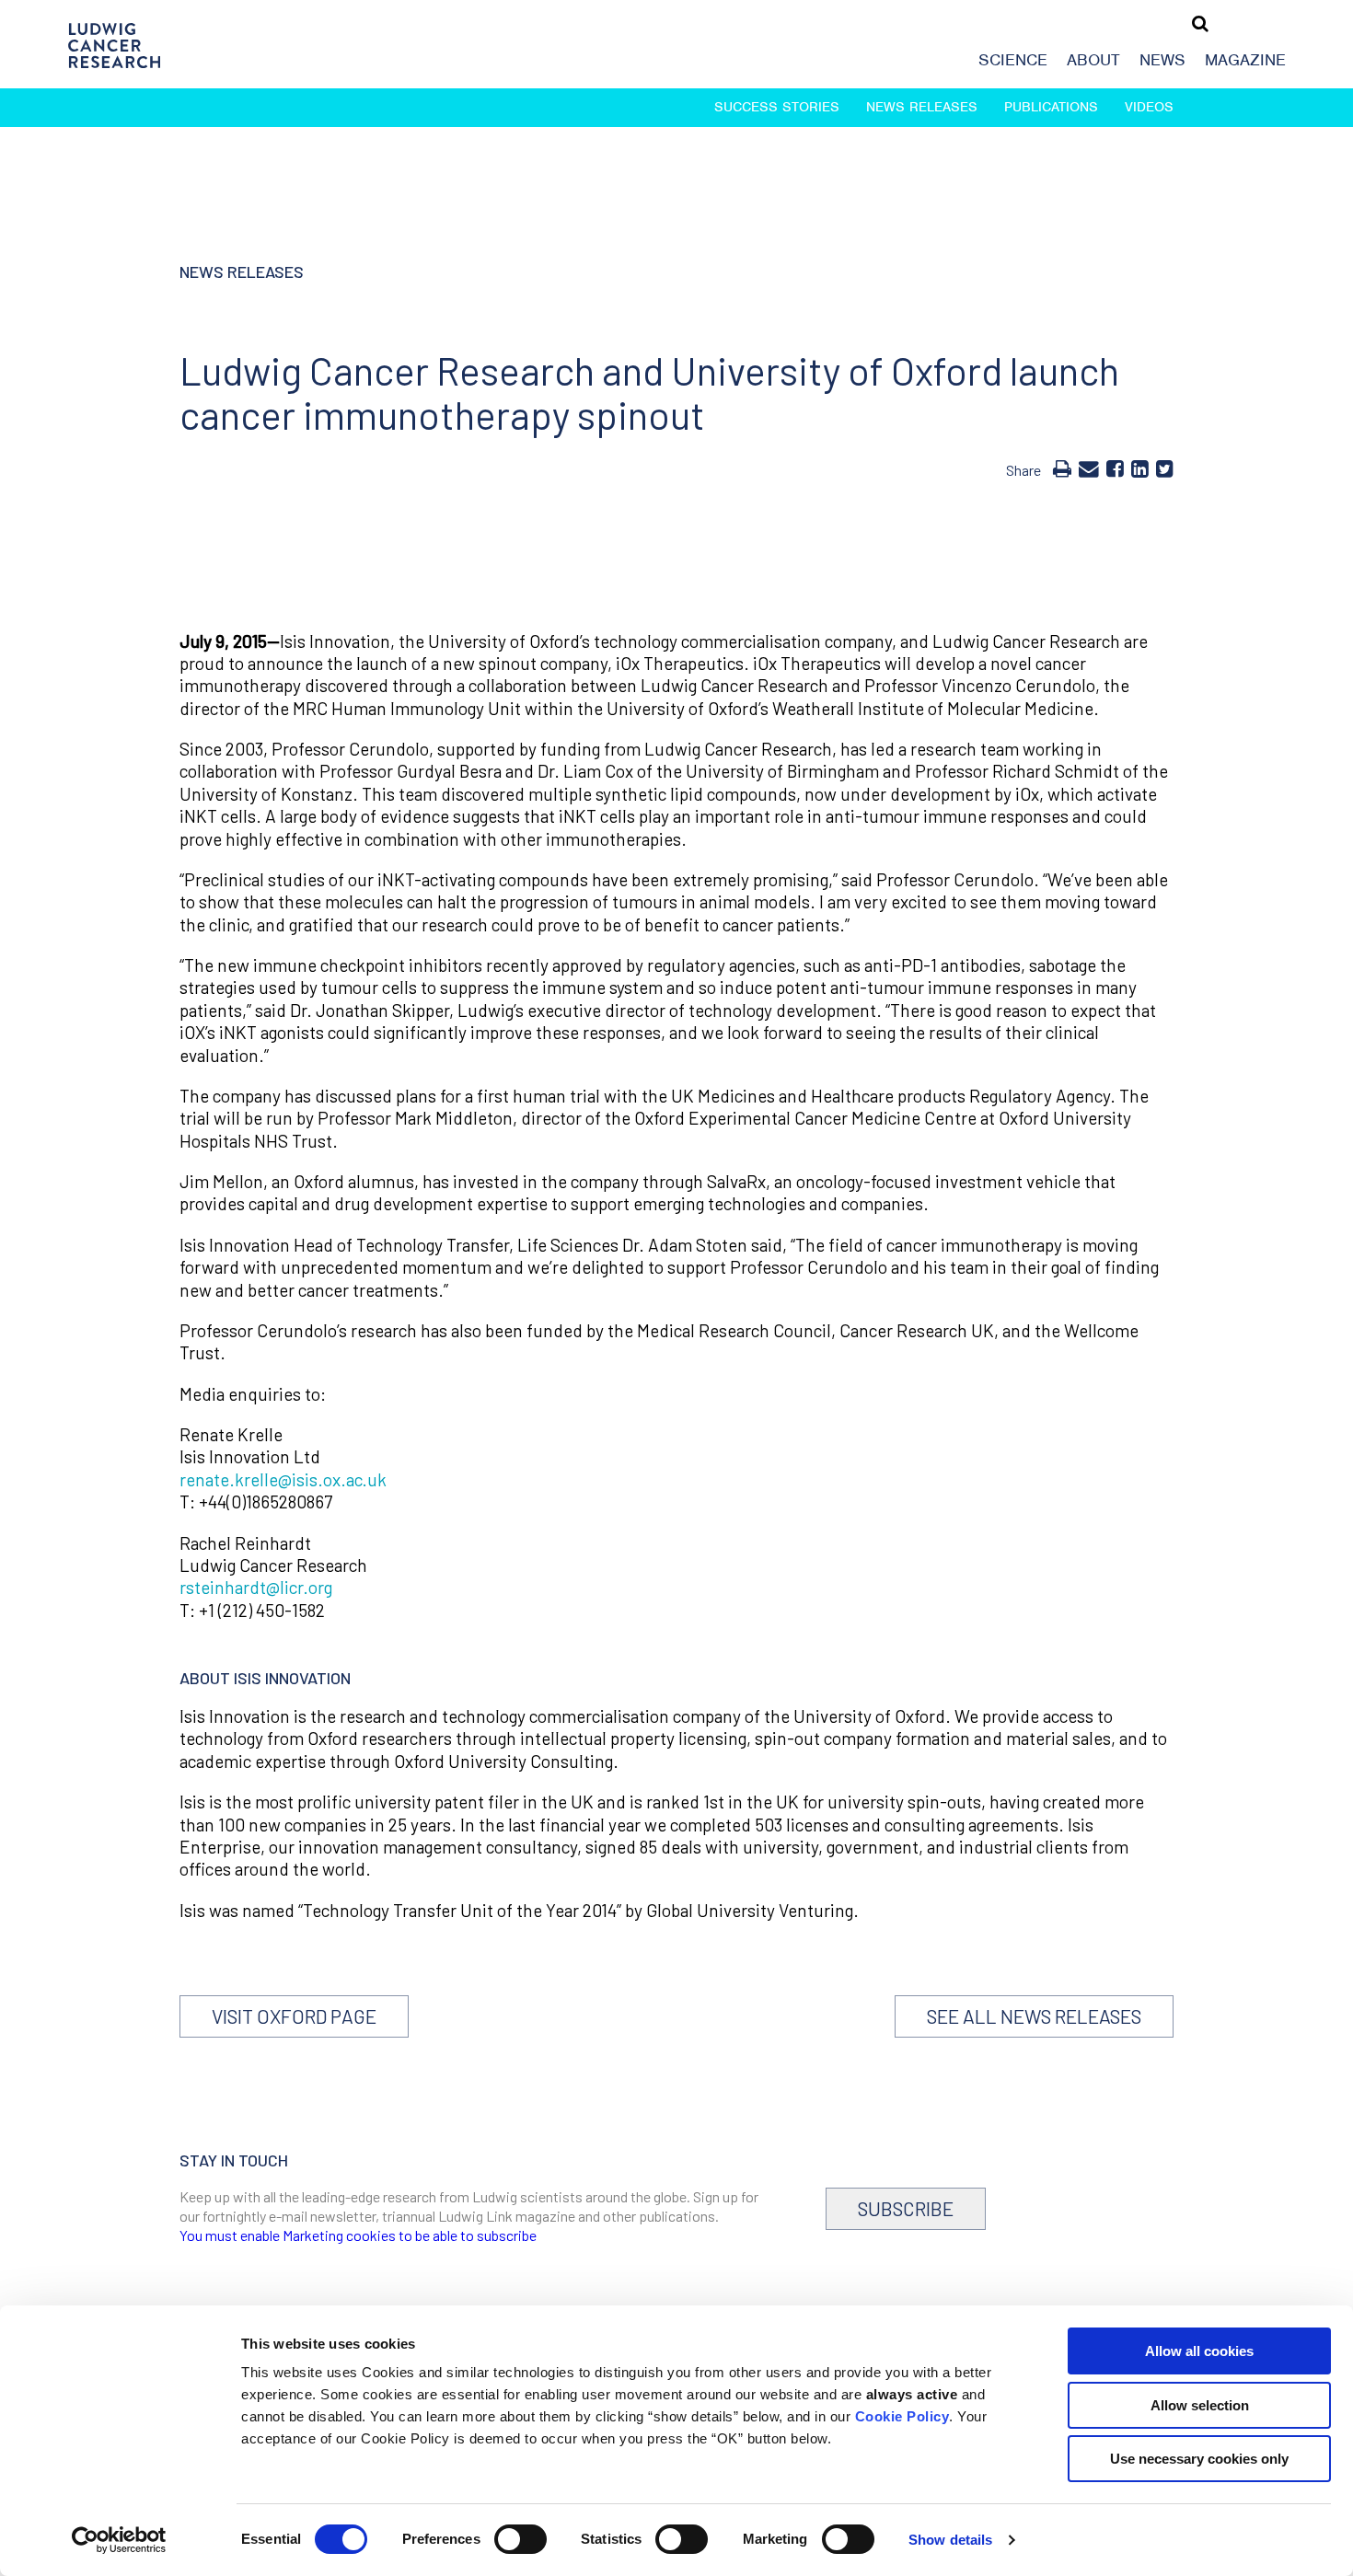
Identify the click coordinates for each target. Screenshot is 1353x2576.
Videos (1149, 107)
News (1162, 60)
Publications (1051, 107)
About (1093, 60)
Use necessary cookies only (1199, 2459)
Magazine (1245, 60)
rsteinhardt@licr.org (256, 1587)
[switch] (520, 2539)
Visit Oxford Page (294, 2016)
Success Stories (777, 107)
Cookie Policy (902, 2416)
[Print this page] (1062, 468)
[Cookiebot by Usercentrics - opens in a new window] (119, 2540)
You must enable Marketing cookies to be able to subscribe (358, 2235)
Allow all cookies (1199, 2351)
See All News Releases (1034, 2016)
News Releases (922, 107)
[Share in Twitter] (1165, 468)
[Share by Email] (1089, 468)
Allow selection (1200, 2405)
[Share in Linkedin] (1140, 468)
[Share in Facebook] (1115, 468)
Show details (950, 2540)
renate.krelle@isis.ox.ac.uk (283, 1479)
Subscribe (906, 2208)
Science (1013, 60)
